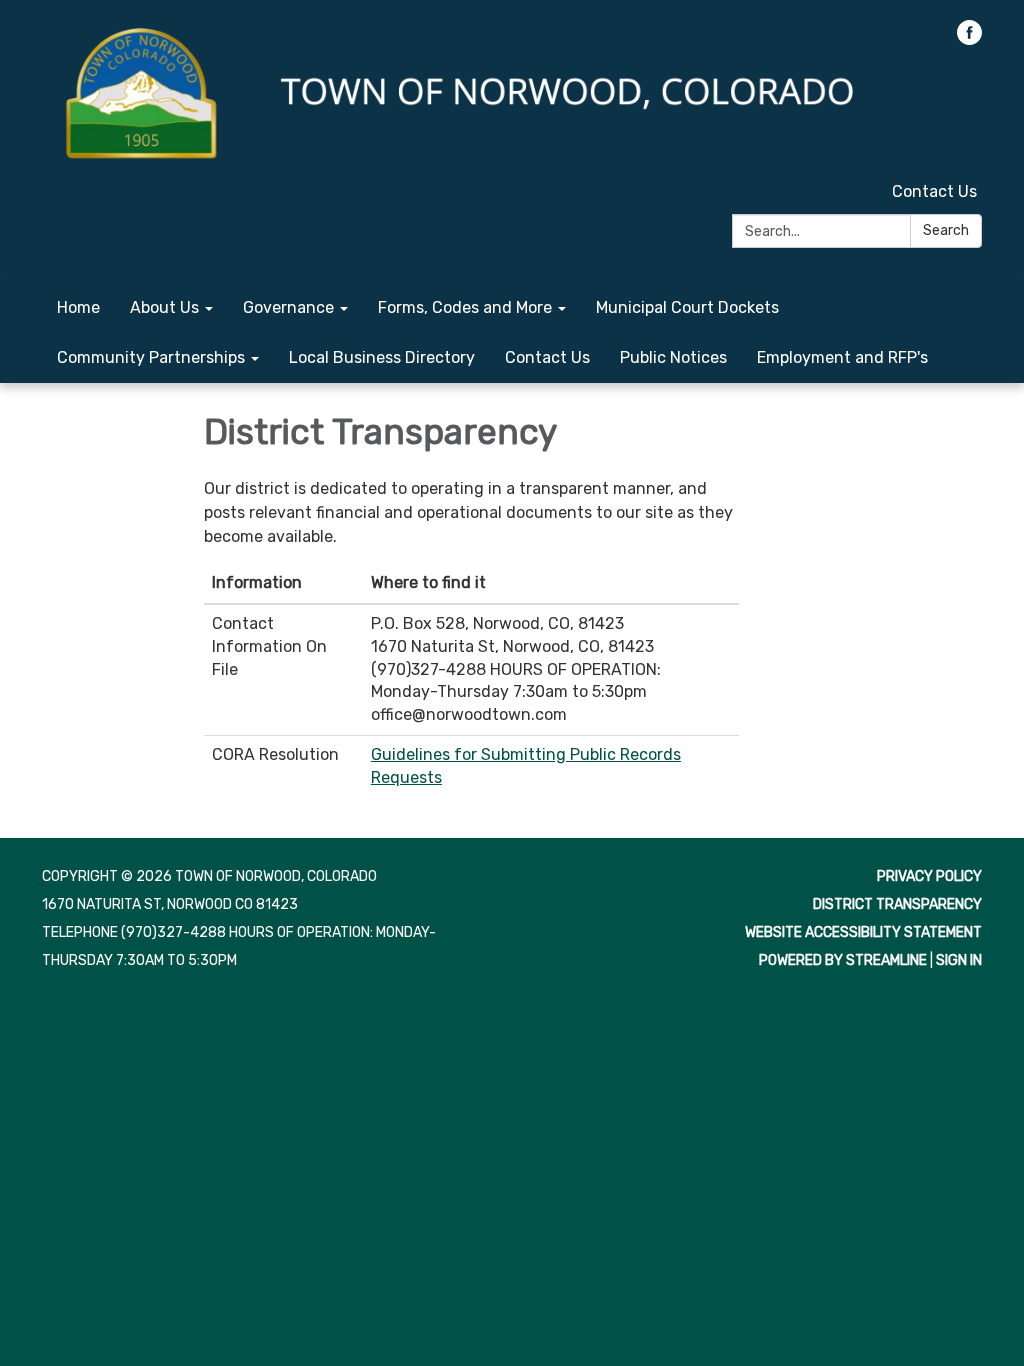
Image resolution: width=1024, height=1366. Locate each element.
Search (946, 230)
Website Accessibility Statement (863, 932)
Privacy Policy (929, 876)
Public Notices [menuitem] (673, 357)
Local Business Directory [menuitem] (382, 357)
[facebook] (969, 39)
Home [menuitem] (78, 307)
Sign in (959, 960)
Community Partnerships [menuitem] (151, 357)
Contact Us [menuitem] (547, 357)
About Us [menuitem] (164, 307)
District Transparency (897, 904)
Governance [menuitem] (288, 307)
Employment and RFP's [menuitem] (842, 357)
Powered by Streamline (843, 960)
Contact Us (934, 191)
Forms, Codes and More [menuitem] (465, 307)
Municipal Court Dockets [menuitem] (687, 307)
